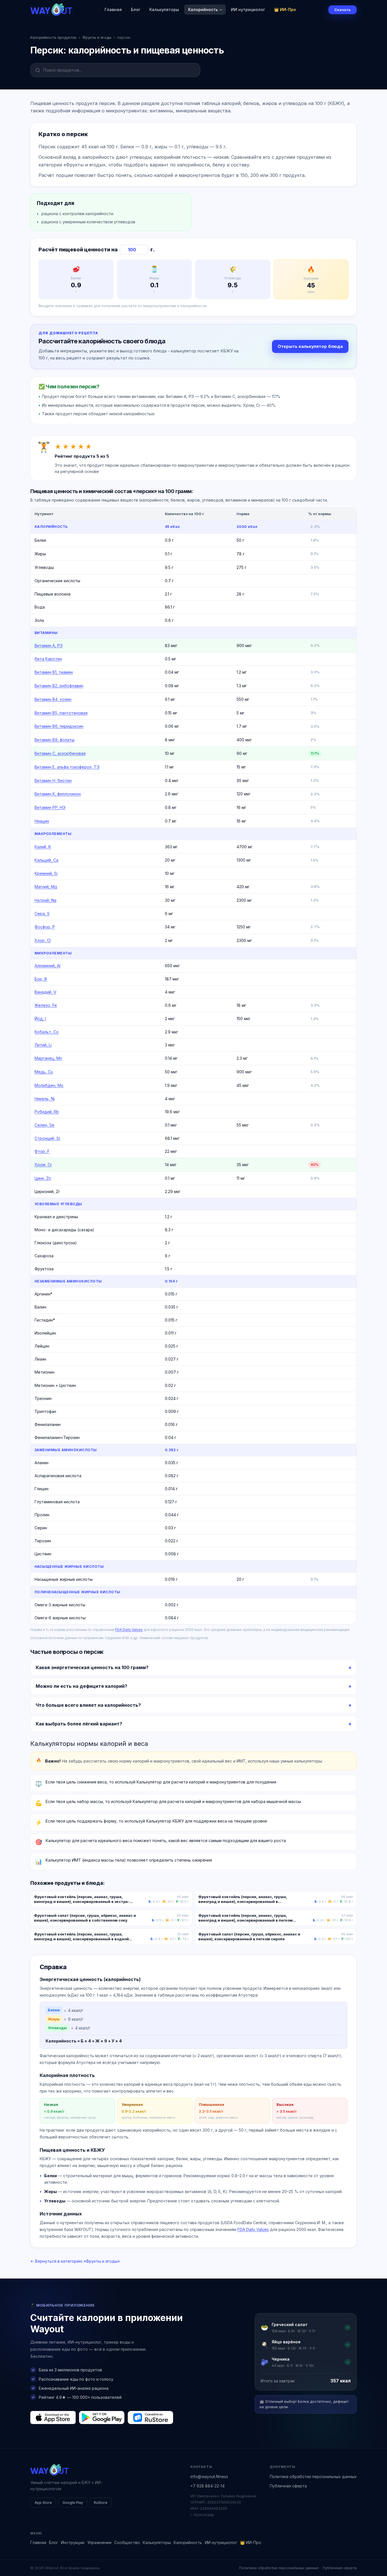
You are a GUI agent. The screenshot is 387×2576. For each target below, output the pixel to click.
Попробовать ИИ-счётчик (223, 1313)
